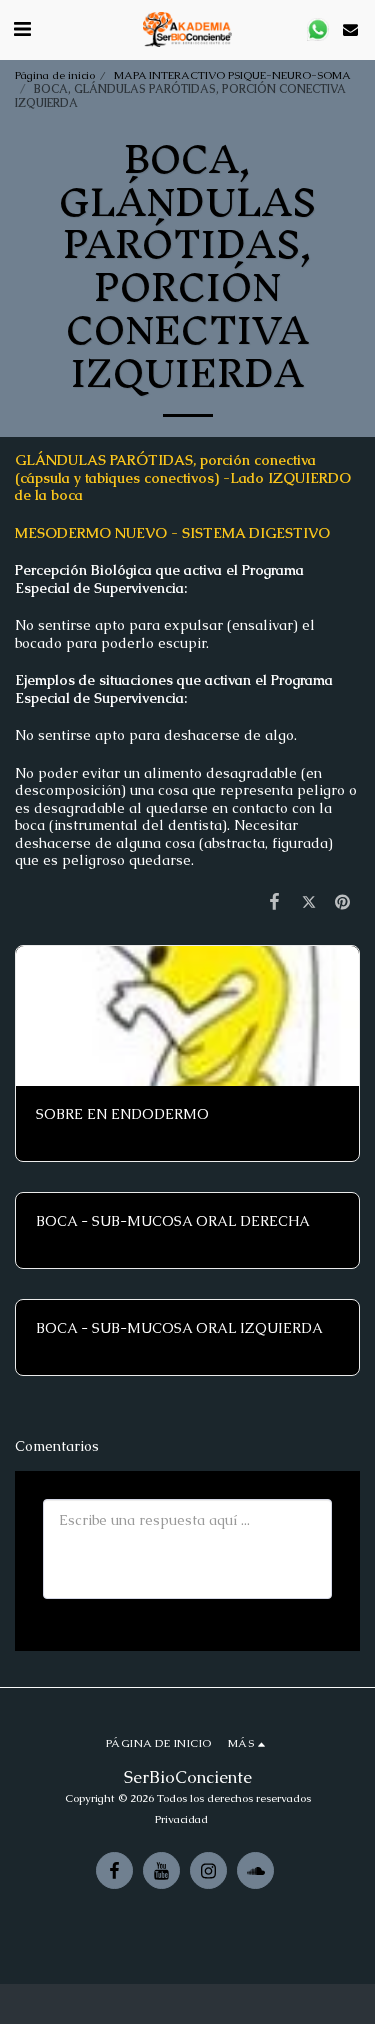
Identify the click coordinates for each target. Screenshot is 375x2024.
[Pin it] (343, 901)
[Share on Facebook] (274, 901)
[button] (22, 29)
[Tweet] (309, 901)
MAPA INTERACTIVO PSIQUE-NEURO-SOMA (232, 75)
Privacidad (181, 1819)
